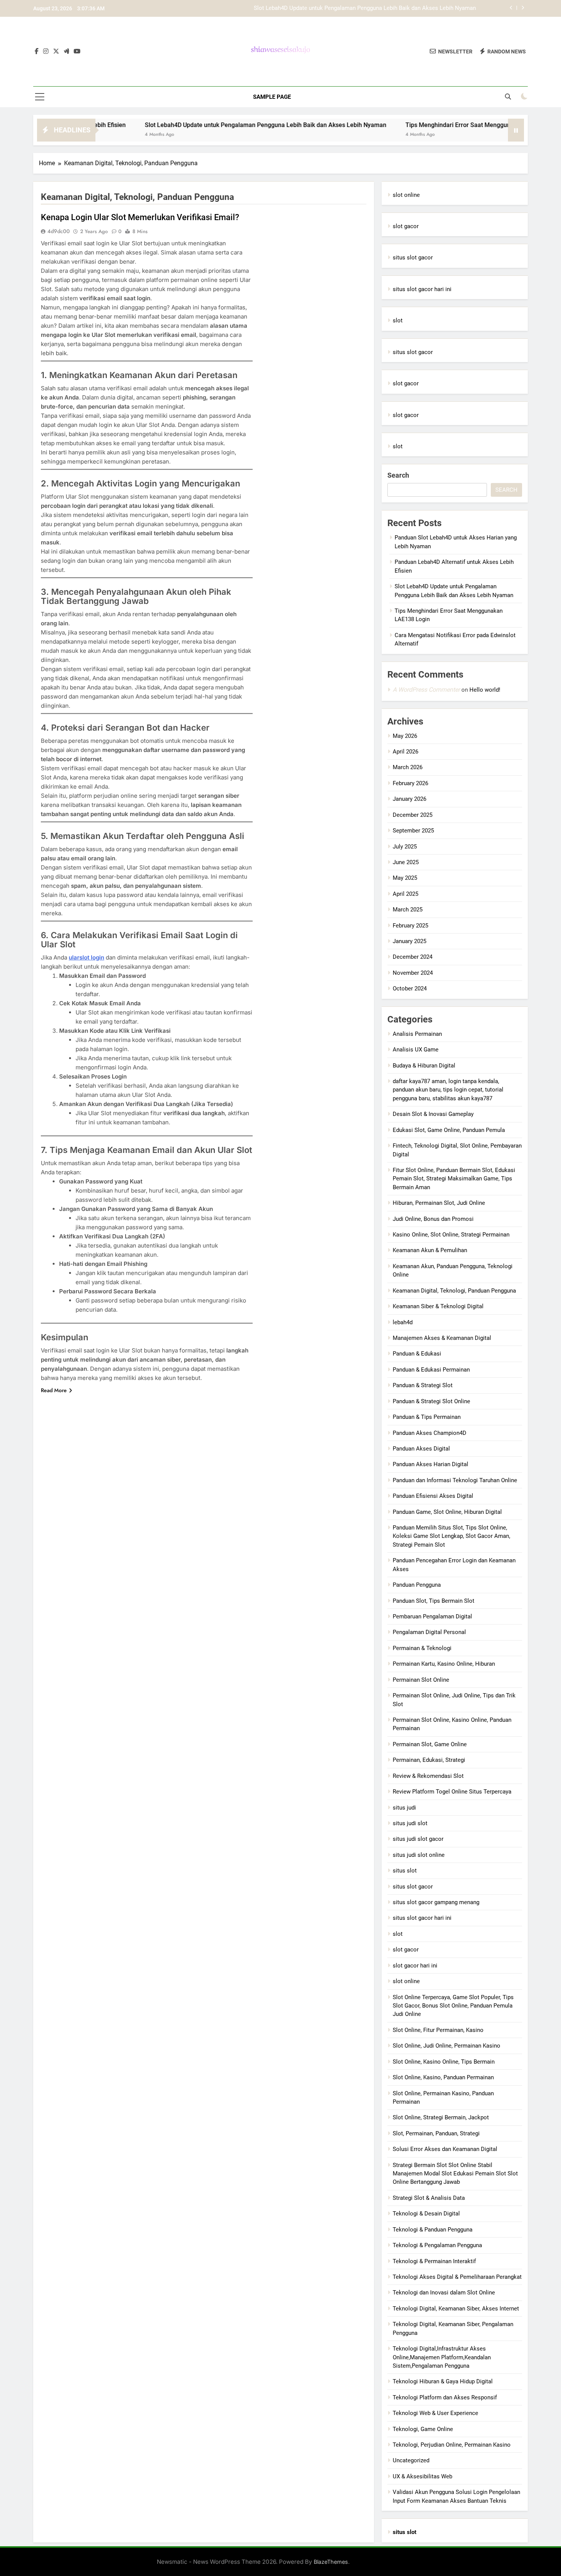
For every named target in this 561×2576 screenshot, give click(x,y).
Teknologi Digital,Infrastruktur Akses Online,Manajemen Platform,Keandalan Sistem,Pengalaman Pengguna (442, 2357)
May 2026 (405, 736)
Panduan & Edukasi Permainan (431, 1370)
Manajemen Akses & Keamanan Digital (442, 1338)
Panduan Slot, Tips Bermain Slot (434, 1601)
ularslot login (86, 957)
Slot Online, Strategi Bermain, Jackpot (441, 2117)
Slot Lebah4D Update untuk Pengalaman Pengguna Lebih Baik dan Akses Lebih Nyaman (365, 8)
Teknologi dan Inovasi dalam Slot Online (444, 2293)
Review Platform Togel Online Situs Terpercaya (452, 1792)
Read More (54, 1390)
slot (398, 320)
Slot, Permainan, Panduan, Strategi (436, 2133)
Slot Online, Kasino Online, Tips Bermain (444, 2062)
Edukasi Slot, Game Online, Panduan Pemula (449, 1130)
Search (398, 475)
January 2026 (409, 799)
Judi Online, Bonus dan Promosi (433, 1219)
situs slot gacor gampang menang (436, 1902)
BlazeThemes (331, 2562)
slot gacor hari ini (415, 1966)
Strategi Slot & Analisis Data (429, 2198)
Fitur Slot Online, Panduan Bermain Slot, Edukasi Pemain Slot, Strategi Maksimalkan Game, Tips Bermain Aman (454, 1179)
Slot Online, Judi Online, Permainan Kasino (447, 2046)
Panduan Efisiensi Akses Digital (433, 1496)
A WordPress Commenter (426, 690)
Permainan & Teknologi (422, 1648)
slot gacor (406, 226)
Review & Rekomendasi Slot (428, 1776)
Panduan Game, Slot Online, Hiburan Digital (447, 1512)
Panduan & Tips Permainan (427, 1417)
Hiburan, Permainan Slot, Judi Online (439, 1203)
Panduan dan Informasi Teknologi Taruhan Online (455, 1480)
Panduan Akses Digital (421, 1449)
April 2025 (405, 894)
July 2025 (405, 847)
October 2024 (410, 989)
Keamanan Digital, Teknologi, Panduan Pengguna (454, 1291)
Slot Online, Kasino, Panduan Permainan (443, 2077)
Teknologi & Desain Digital (426, 2214)
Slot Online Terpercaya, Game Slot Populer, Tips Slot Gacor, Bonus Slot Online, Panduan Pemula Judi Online (453, 2006)
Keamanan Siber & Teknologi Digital (438, 1306)
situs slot (405, 1871)
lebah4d (403, 1322)
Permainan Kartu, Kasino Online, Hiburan (444, 1664)
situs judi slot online (419, 1855)
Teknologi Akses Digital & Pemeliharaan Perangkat (457, 2277)
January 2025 (409, 941)
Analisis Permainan (417, 1034)
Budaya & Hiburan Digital (424, 1066)
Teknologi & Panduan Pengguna (433, 2230)
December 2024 (413, 957)
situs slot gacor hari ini (422, 289)
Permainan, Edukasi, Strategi (429, 1760)
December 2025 (413, 815)
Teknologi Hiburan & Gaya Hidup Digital (443, 2381)
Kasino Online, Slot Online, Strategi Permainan (451, 1235)
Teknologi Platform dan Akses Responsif (445, 2397)
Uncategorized (411, 2460)
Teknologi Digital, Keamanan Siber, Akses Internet (456, 2309)
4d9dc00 (59, 231)
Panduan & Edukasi (417, 1354)
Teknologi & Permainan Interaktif (434, 2261)
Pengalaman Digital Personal (429, 1632)
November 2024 (413, 973)
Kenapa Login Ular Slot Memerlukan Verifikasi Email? (140, 217)
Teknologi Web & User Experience (435, 2413)
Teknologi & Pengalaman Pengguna (437, 2245)
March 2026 (408, 767)
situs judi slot (410, 1823)
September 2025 (413, 831)
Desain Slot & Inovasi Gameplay (433, 1114)
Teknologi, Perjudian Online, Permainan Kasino (452, 2445)
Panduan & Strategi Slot (423, 1385)
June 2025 (406, 862)
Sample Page (272, 97)
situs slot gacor (413, 258)
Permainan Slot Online (421, 1680)
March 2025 (408, 910)
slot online (406, 195)
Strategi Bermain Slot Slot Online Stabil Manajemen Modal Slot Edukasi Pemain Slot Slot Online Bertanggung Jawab (455, 2174)
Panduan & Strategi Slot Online (431, 1401)
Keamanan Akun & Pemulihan (430, 1250)
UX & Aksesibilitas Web (422, 2476)
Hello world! (485, 690)
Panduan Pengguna (417, 1585)
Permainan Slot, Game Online (430, 1744)
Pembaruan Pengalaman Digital (432, 1616)
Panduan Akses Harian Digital (430, 1464)
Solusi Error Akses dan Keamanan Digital (445, 2149)
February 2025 (410, 926)
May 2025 (405, 878)
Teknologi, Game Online (423, 2429)
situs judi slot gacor (418, 1839)
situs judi (404, 1808)
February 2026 (410, 783)
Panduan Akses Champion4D (430, 1433)
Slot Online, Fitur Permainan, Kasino (438, 2030)
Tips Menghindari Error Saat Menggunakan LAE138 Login (429, 125)
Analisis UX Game (416, 1050)
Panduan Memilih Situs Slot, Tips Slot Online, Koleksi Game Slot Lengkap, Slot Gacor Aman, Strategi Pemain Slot (451, 1536)
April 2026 (405, 752)
